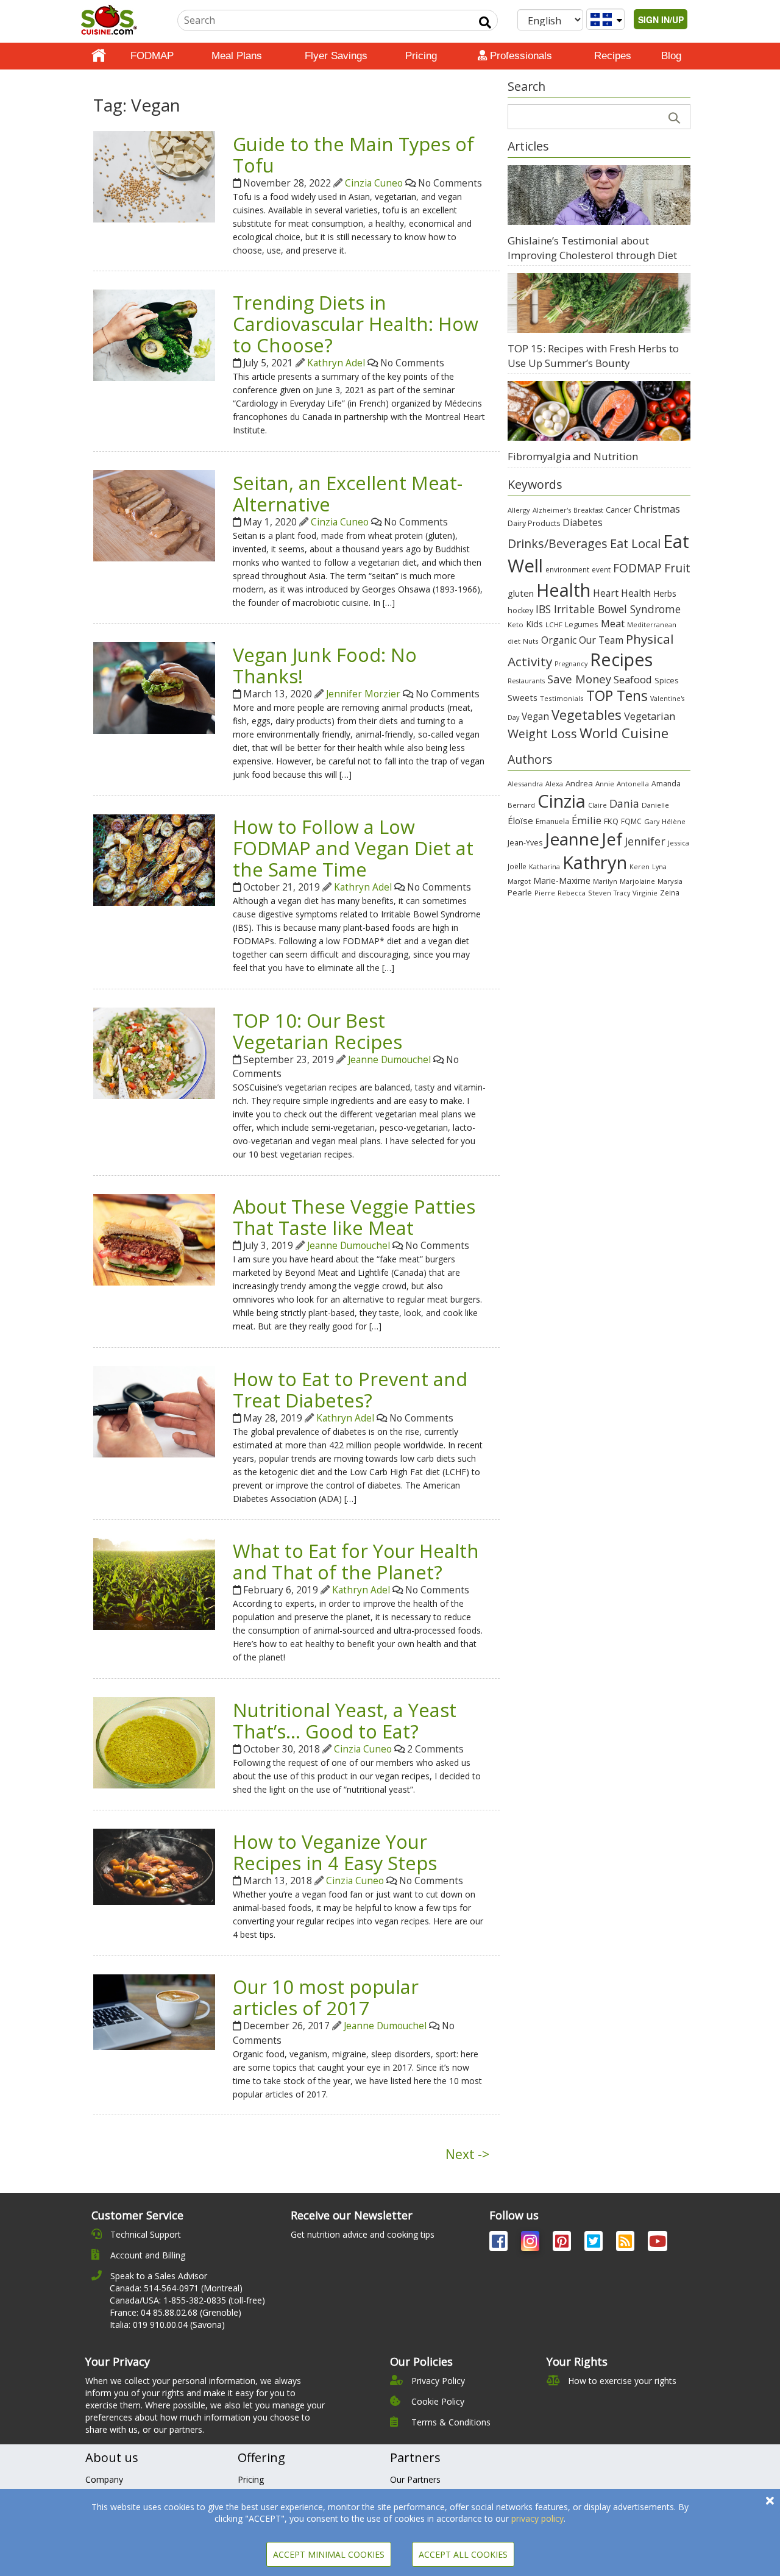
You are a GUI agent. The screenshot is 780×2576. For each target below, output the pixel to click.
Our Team (601, 640)
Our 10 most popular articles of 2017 (326, 1997)
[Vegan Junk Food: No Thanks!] (154, 687)
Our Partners (415, 2479)
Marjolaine (637, 881)
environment (567, 569)
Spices (667, 680)
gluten (521, 593)
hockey (520, 610)
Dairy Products (534, 523)
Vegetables (587, 714)
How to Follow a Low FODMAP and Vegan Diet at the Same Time (353, 848)
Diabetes (583, 522)
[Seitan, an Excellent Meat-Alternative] (154, 515)
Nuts (531, 641)
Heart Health (622, 593)
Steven (600, 893)
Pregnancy (571, 664)
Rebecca (572, 893)
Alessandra (525, 784)
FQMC (631, 821)
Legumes (582, 624)
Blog (671, 56)
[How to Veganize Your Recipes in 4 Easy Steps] (154, 1866)
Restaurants (526, 681)
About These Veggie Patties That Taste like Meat (354, 1217)
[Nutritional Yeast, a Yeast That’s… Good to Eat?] (154, 1742)
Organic (559, 640)
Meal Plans (237, 56)
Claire (597, 805)
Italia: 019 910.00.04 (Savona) (167, 2325)
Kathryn (595, 863)
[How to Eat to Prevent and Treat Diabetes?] (154, 1411)
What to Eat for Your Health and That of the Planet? (356, 1561)
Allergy (519, 510)
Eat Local (635, 543)
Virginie (645, 893)
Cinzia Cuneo (374, 183)
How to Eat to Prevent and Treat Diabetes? (350, 1389)
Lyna (659, 867)
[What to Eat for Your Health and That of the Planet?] (154, 1583)
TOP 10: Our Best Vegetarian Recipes (317, 1031)
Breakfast (588, 510)
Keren (640, 867)
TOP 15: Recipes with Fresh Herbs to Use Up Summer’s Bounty (593, 356)
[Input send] (485, 23)
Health (563, 590)
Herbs (665, 593)
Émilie (587, 820)
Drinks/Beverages (558, 543)
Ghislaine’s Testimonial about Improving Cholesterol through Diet (592, 248)
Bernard (521, 805)
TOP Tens (617, 696)
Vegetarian (650, 716)
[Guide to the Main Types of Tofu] (154, 176)
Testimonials (562, 698)
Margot (519, 881)
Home (99, 56)
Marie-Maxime (562, 881)
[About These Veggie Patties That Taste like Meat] (154, 1239)
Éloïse (520, 820)
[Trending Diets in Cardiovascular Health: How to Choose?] (154, 334)
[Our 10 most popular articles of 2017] (154, 2011)
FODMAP (152, 56)
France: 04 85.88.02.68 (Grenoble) (175, 2312)
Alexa (554, 784)
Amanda (666, 784)
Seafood (633, 679)
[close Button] (770, 2501)
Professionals (519, 56)
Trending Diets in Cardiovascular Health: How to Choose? (356, 324)
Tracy (622, 893)
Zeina (670, 892)
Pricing (421, 56)
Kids (534, 624)
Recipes (613, 56)
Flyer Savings (336, 56)
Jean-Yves (525, 843)
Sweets (523, 697)
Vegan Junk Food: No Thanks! (325, 665)
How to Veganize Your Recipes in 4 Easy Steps (335, 1852)
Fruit (677, 568)
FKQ (611, 821)
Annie (605, 784)
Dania (624, 803)
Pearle (520, 892)
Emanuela (552, 821)
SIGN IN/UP (661, 20)
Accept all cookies (463, 2554)
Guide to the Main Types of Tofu (353, 155)
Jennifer (645, 841)
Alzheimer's (552, 510)
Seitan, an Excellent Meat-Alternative (348, 493)
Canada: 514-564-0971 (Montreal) (176, 2288)
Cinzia (562, 801)
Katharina (544, 866)
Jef (612, 839)
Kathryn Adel (336, 363)
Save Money (579, 679)
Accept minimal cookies (329, 2554)
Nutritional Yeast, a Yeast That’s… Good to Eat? (345, 1720)
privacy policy (537, 2518)
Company (104, 2479)
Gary (652, 821)
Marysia (670, 881)
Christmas (657, 509)
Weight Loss (542, 734)
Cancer (619, 510)
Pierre (545, 893)
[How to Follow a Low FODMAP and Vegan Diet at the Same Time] (154, 859)
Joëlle (517, 866)
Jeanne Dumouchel (389, 1060)
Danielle (655, 805)
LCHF (554, 624)
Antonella (633, 784)
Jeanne (572, 839)
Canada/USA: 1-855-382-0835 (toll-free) (187, 2300)
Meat (613, 623)
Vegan (535, 717)
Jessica (679, 843)
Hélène (674, 821)
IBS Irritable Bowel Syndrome (608, 609)
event (601, 569)
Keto (516, 624)
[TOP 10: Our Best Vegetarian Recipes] (154, 1052)
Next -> (467, 2154)
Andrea (579, 783)
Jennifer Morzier (363, 694)
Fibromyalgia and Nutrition (573, 456)
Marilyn (605, 881)
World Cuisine (624, 733)
